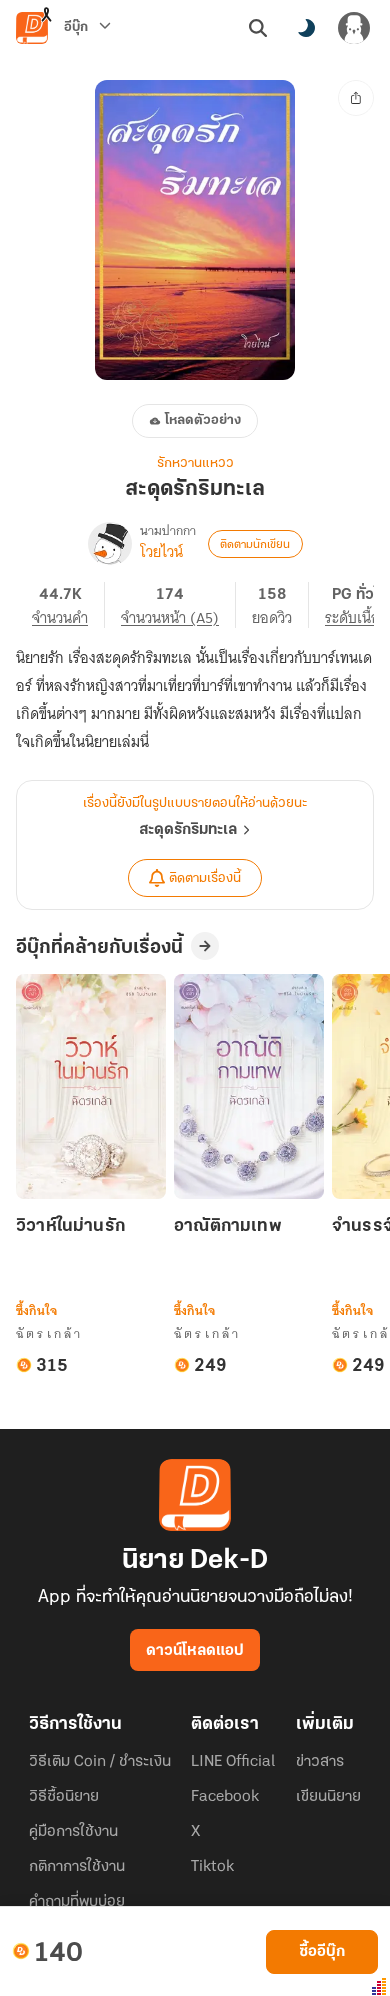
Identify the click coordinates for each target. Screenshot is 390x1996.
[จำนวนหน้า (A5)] (178, 605)
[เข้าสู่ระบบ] (354, 28)
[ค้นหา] (258, 28)
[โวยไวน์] (110, 544)
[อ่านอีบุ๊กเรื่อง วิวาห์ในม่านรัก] (91, 1086)
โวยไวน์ (161, 552)
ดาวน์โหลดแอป (195, 1651)
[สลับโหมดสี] (306, 28)
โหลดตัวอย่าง (203, 420)
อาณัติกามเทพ (228, 1227)
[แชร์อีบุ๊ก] (356, 98)
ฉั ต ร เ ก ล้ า (48, 1333)
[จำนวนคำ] (68, 605)
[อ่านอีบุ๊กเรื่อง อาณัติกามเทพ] (249, 1086)
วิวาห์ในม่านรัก (70, 1227)
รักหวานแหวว (195, 463)
